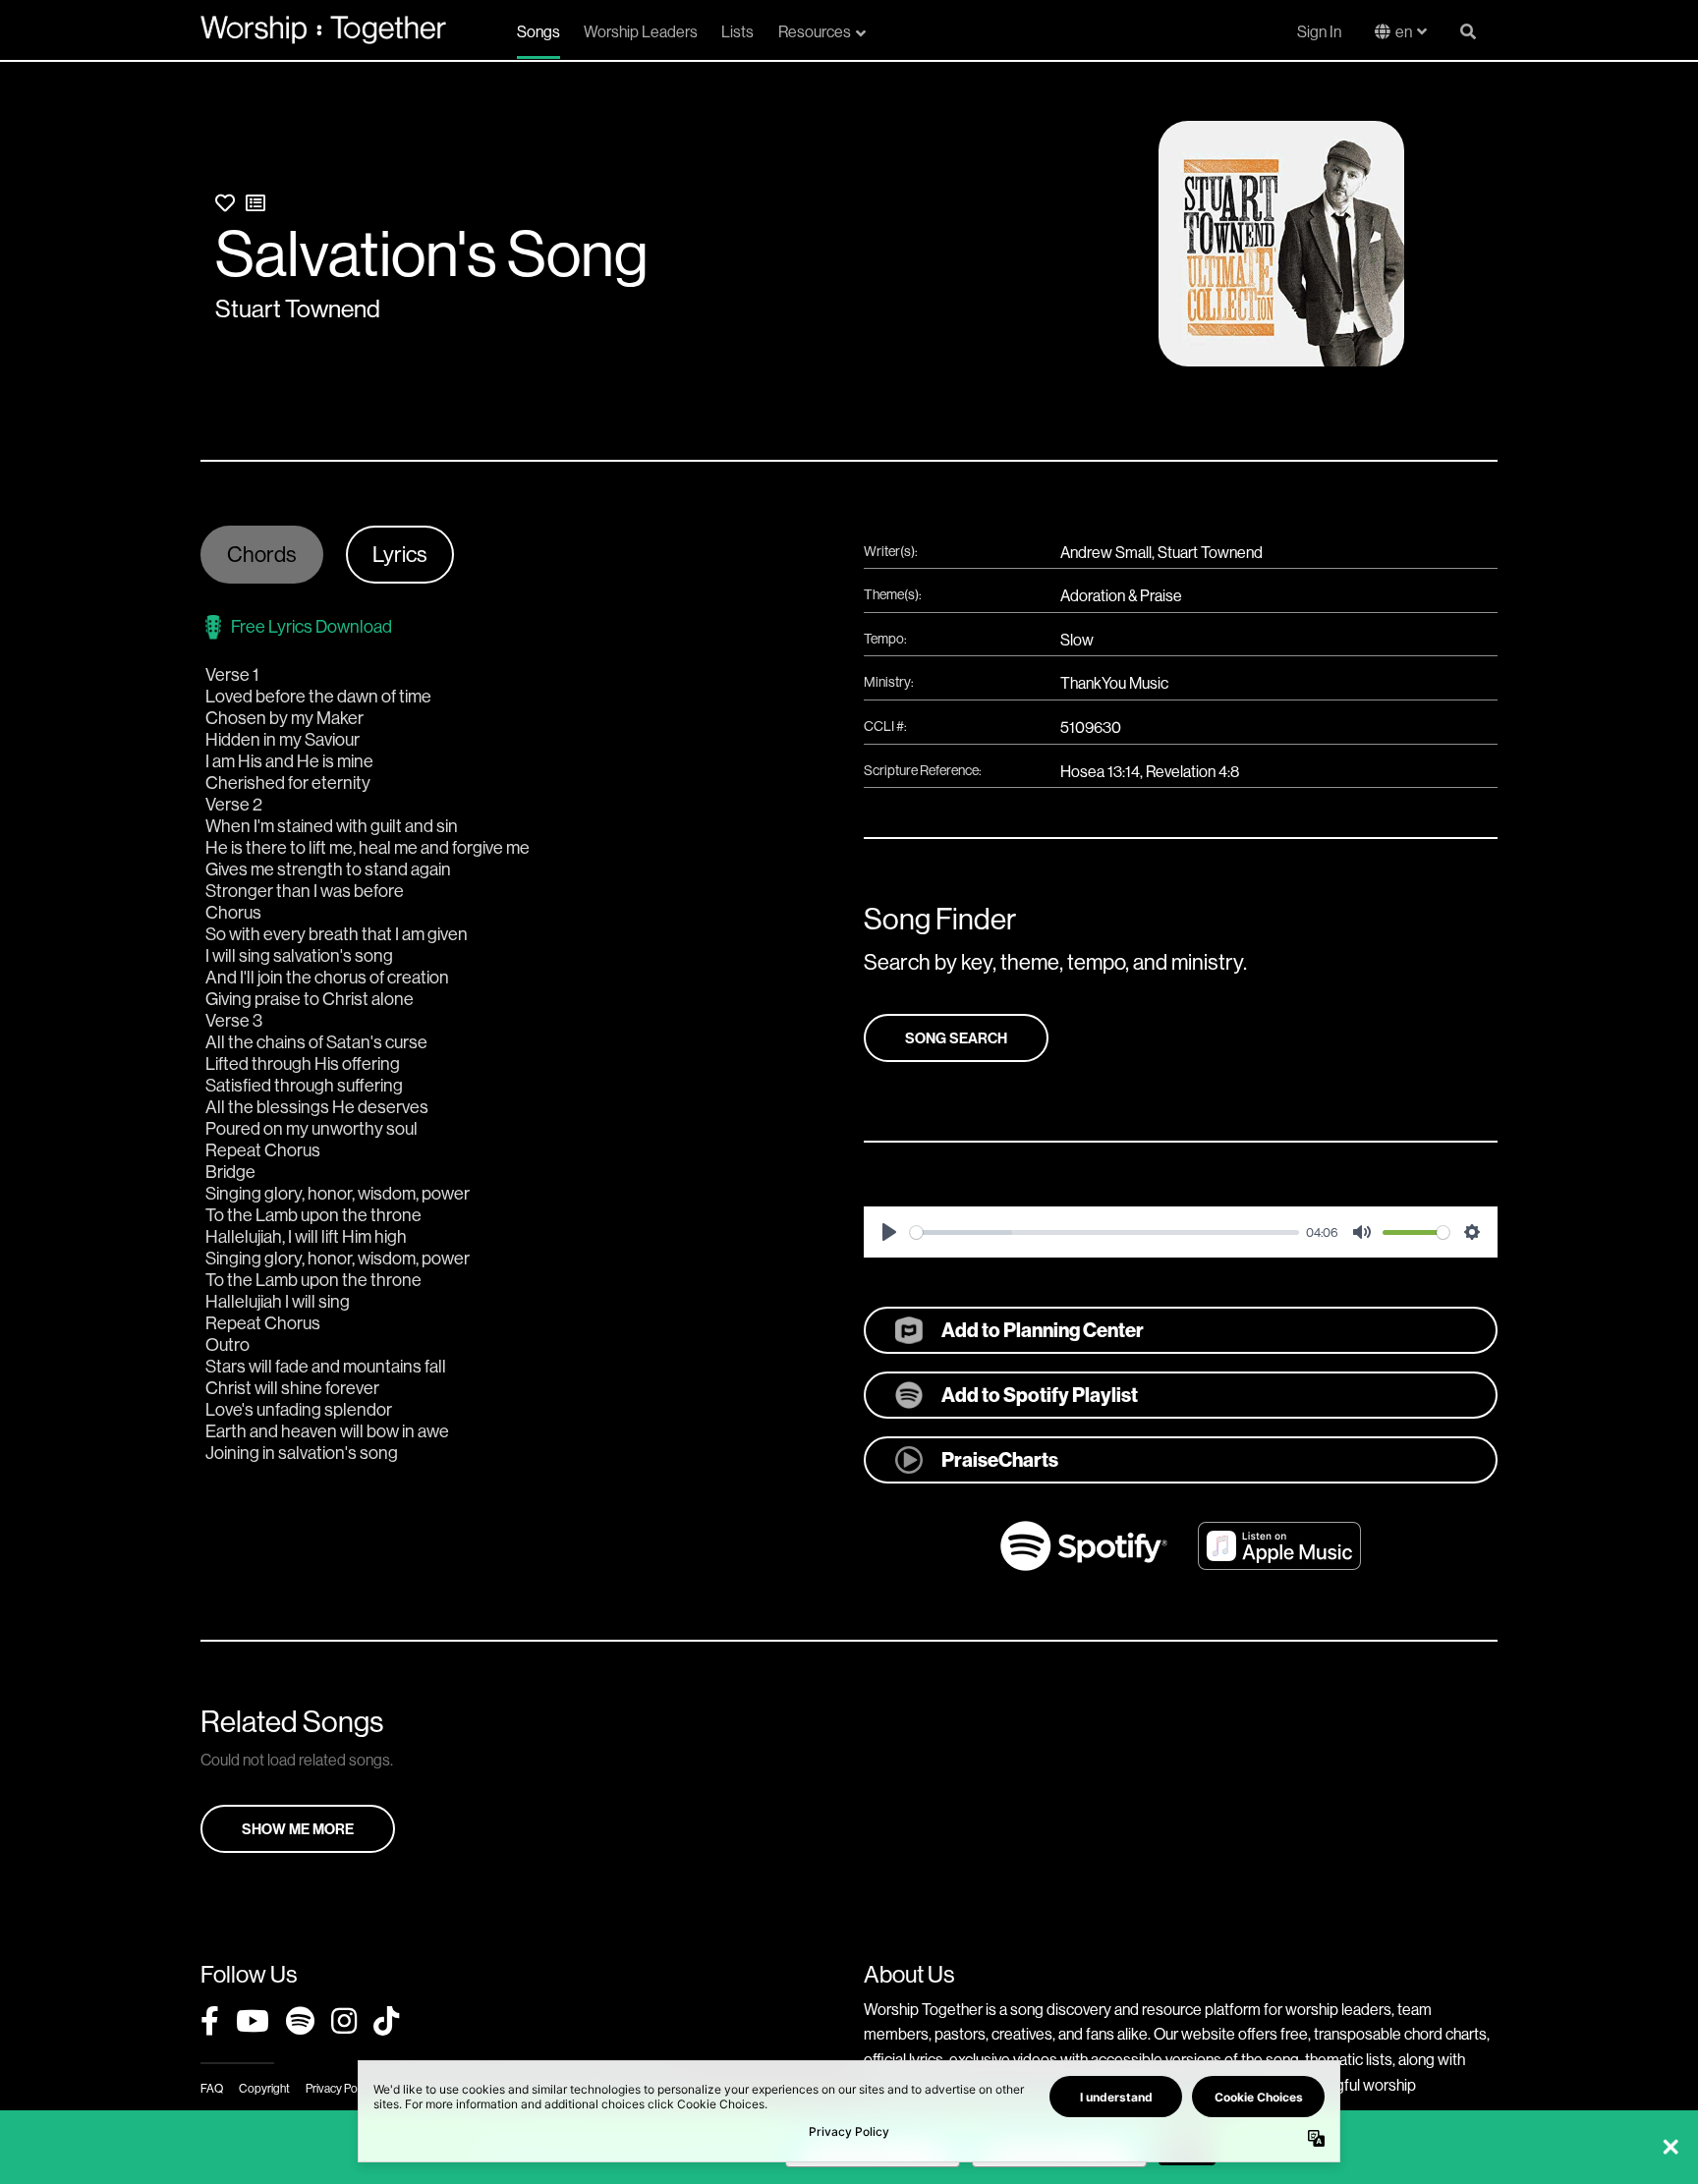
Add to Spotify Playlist (1040, 1395)
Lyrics (400, 554)
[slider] (1104, 1232)
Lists (737, 31)
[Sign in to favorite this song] (225, 203)
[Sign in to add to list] (255, 203)
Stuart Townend (298, 308)
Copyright (264, 2088)
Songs (538, 31)
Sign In (1319, 31)
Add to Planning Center (1043, 1330)
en (1404, 31)
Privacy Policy (340, 2088)
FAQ (212, 2088)
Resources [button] (815, 31)
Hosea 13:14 (1100, 771)
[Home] (323, 29)
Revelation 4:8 (1192, 771)
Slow (1077, 640)
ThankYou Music (1114, 683)
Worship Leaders (641, 31)
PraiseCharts (1000, 1459)
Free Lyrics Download (311, 626)
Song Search (956, 1038)
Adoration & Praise (1121, 595)
